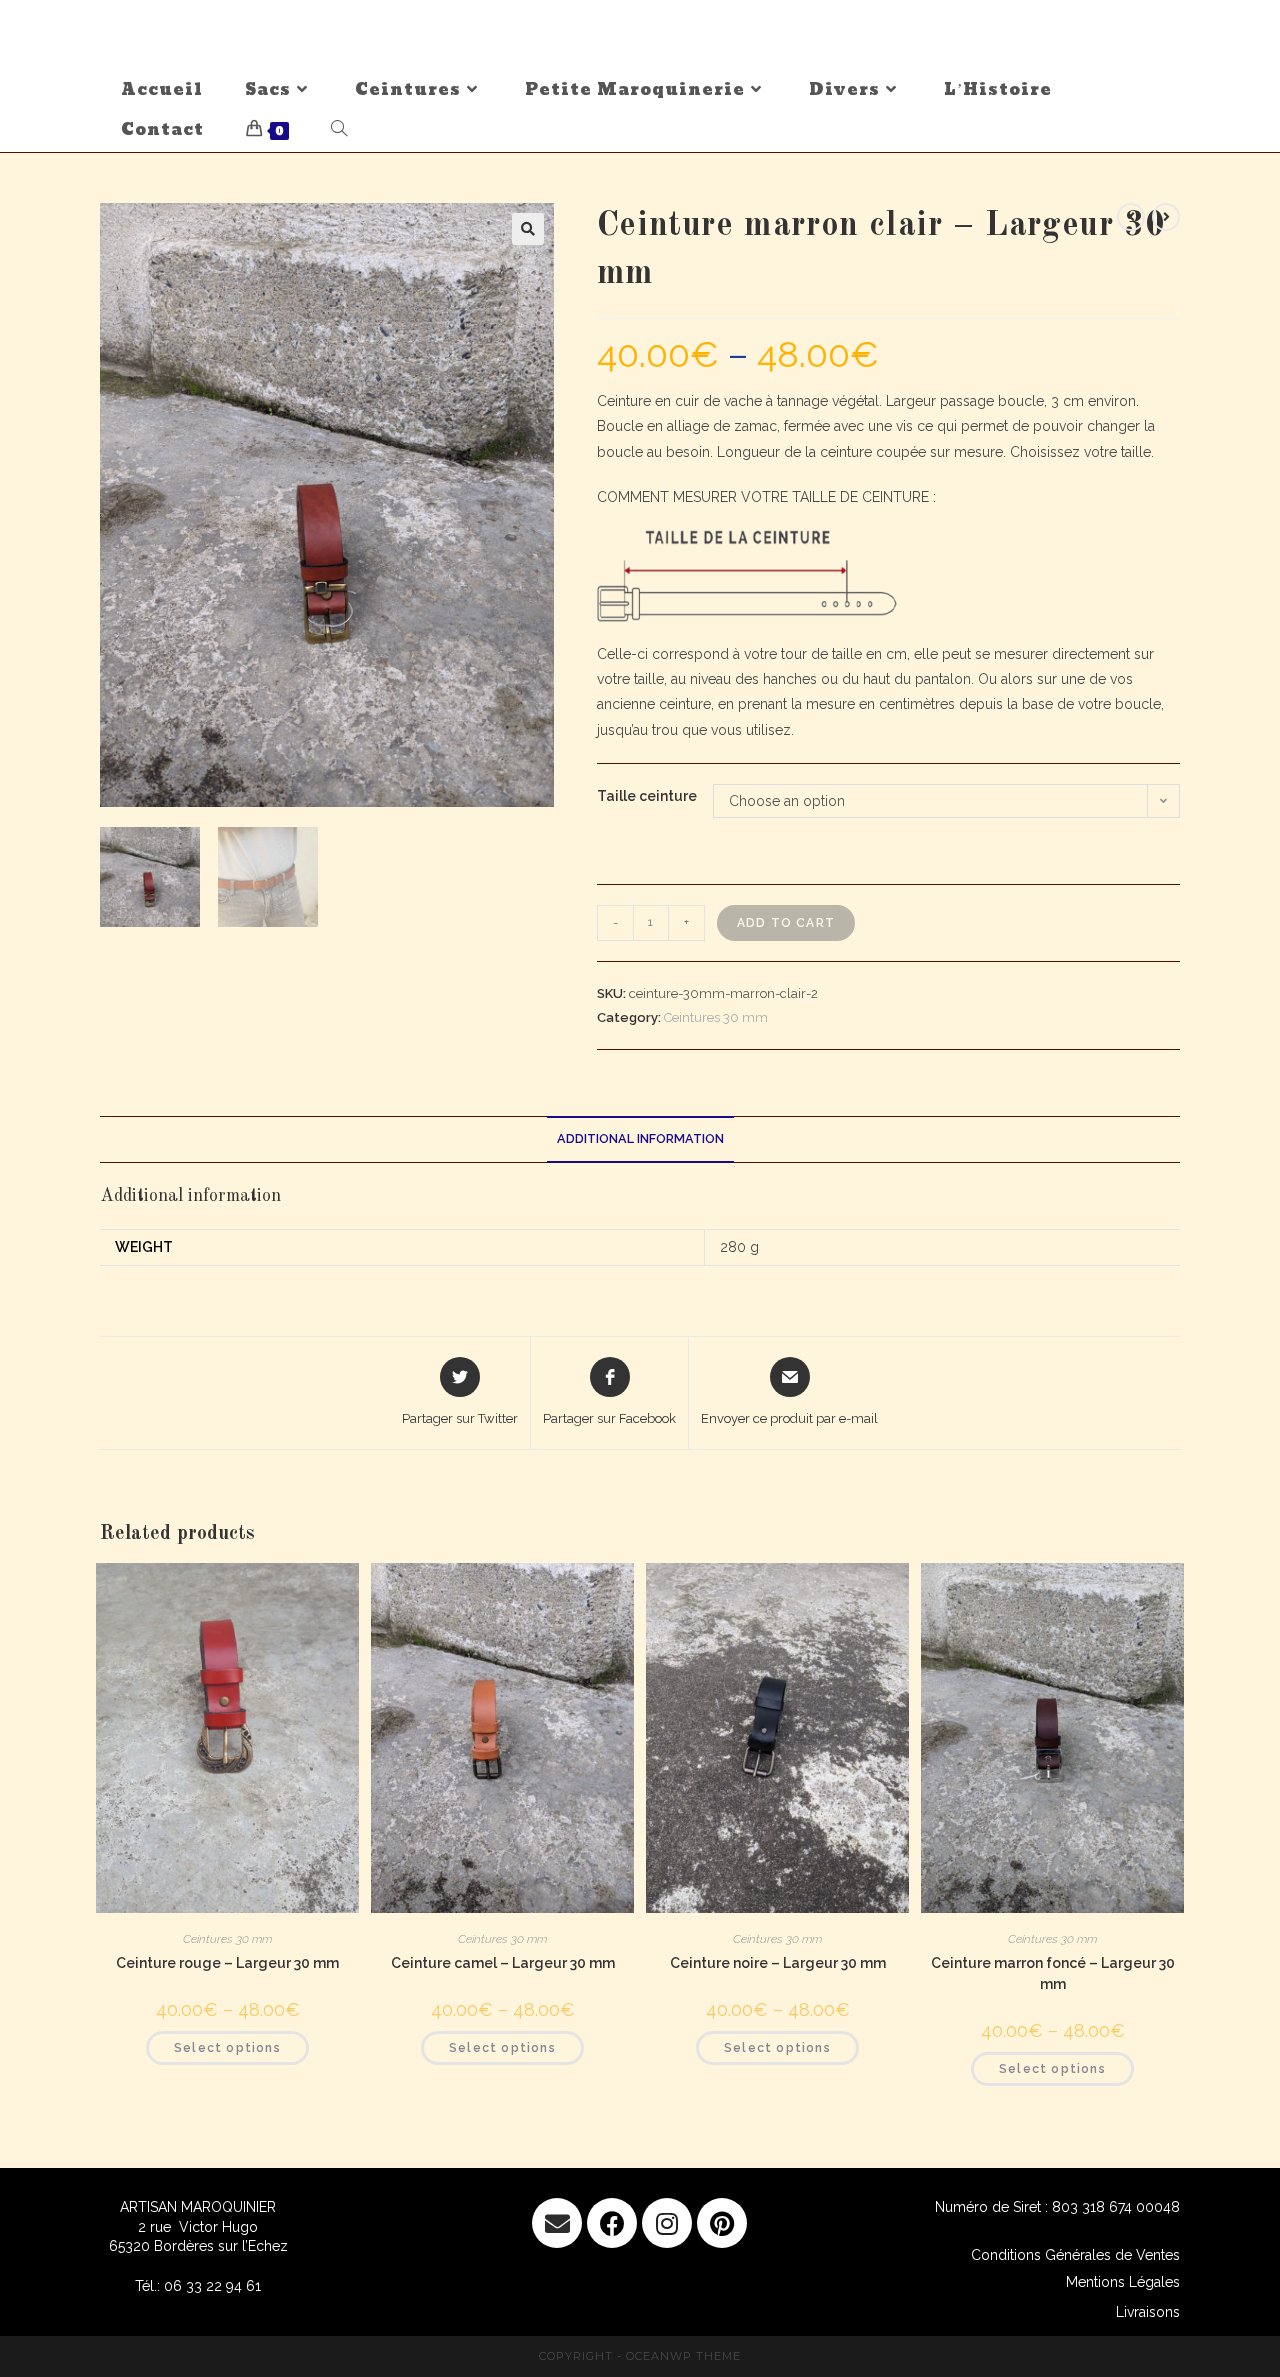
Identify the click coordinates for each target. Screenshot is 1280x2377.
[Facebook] (612, 2223)
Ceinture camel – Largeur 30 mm (503, 1963)
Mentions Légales (1123, 2282)
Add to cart (786, 923)
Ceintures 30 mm (716, 1017)
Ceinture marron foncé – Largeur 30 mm (1053, 1973)
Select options (227, 2048)
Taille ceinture (647, 796)
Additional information (640, 1138)
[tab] (640, 1139)
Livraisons (1148, 2312)
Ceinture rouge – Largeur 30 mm (227, 1963)
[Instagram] (667, 2223)
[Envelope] (557, 2223)
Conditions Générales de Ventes (1075, 2255)
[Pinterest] (722, 2223)
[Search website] (339, 130)
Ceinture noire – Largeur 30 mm (778, 1963)
